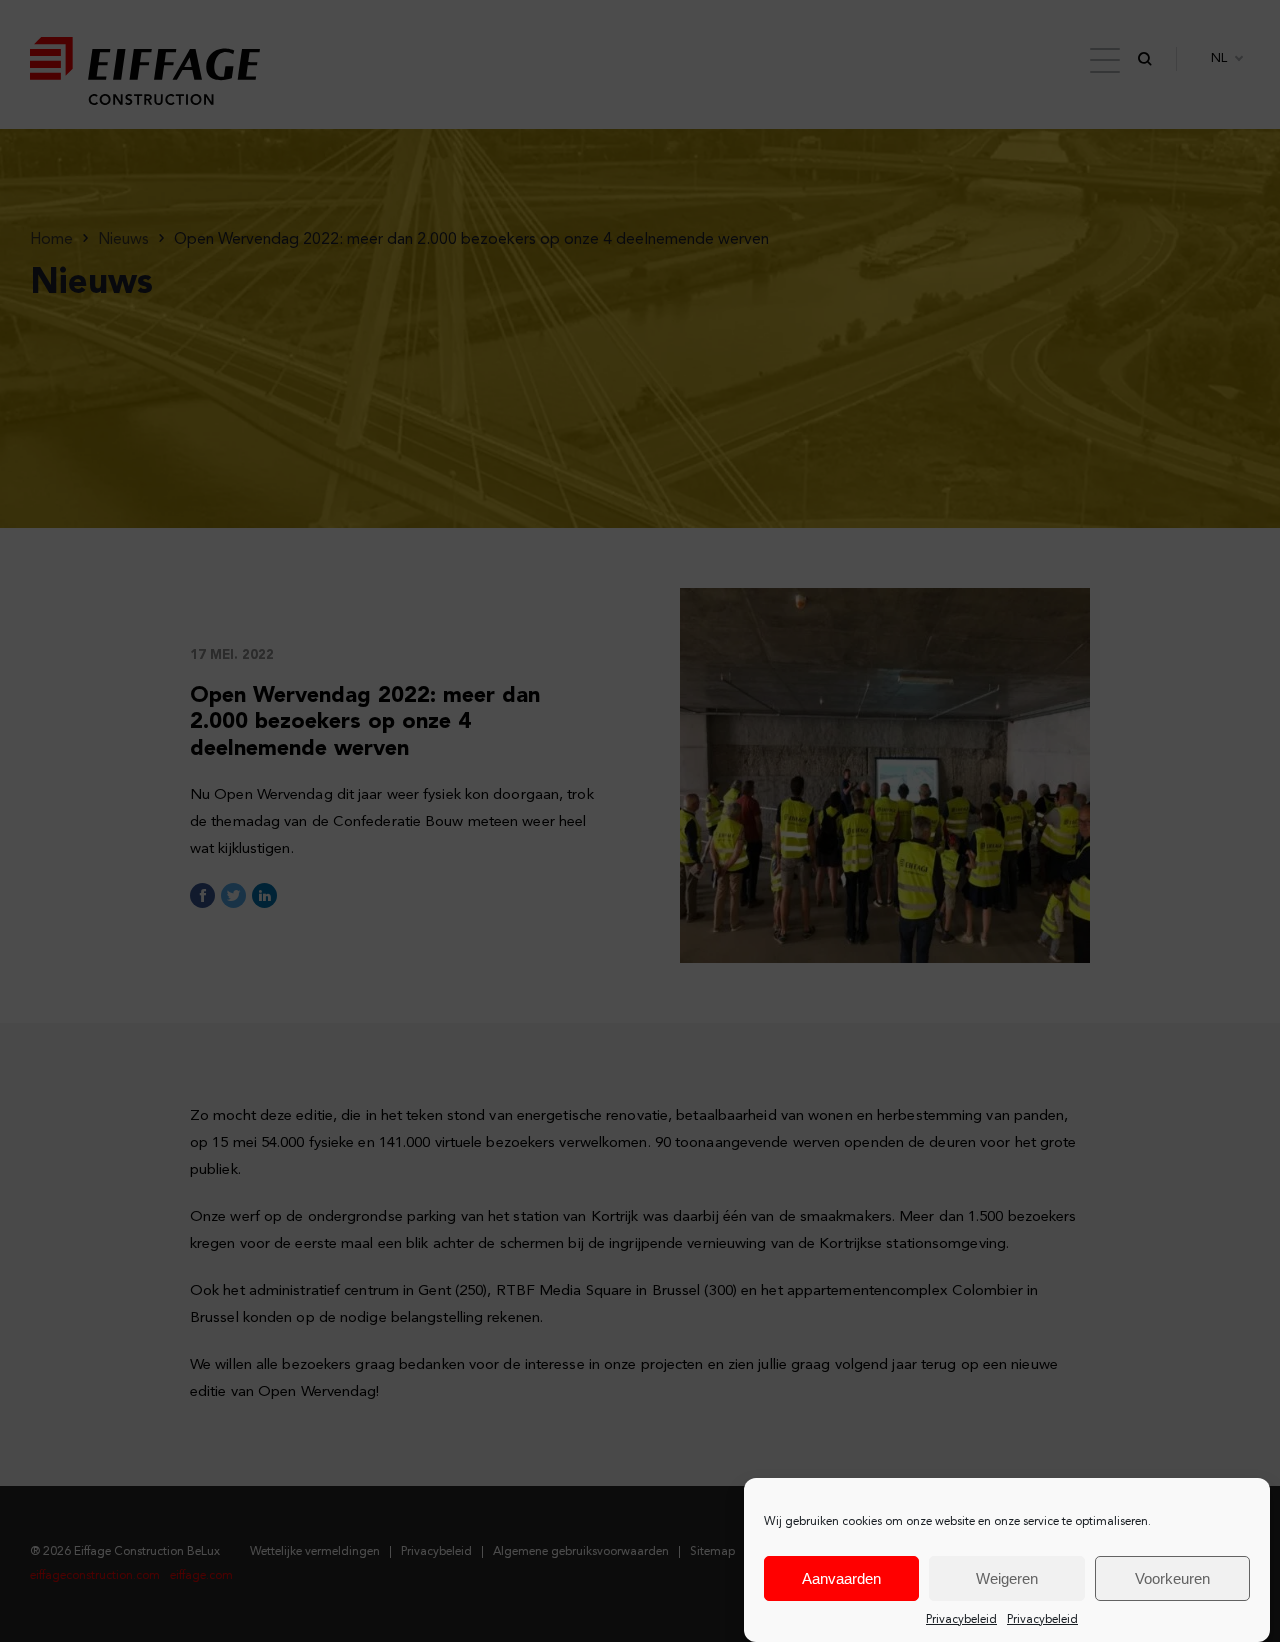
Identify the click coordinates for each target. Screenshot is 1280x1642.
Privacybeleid (961, 1620)
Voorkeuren (1172, 1578)
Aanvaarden (841, 1578)
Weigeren (1007, 1578)
